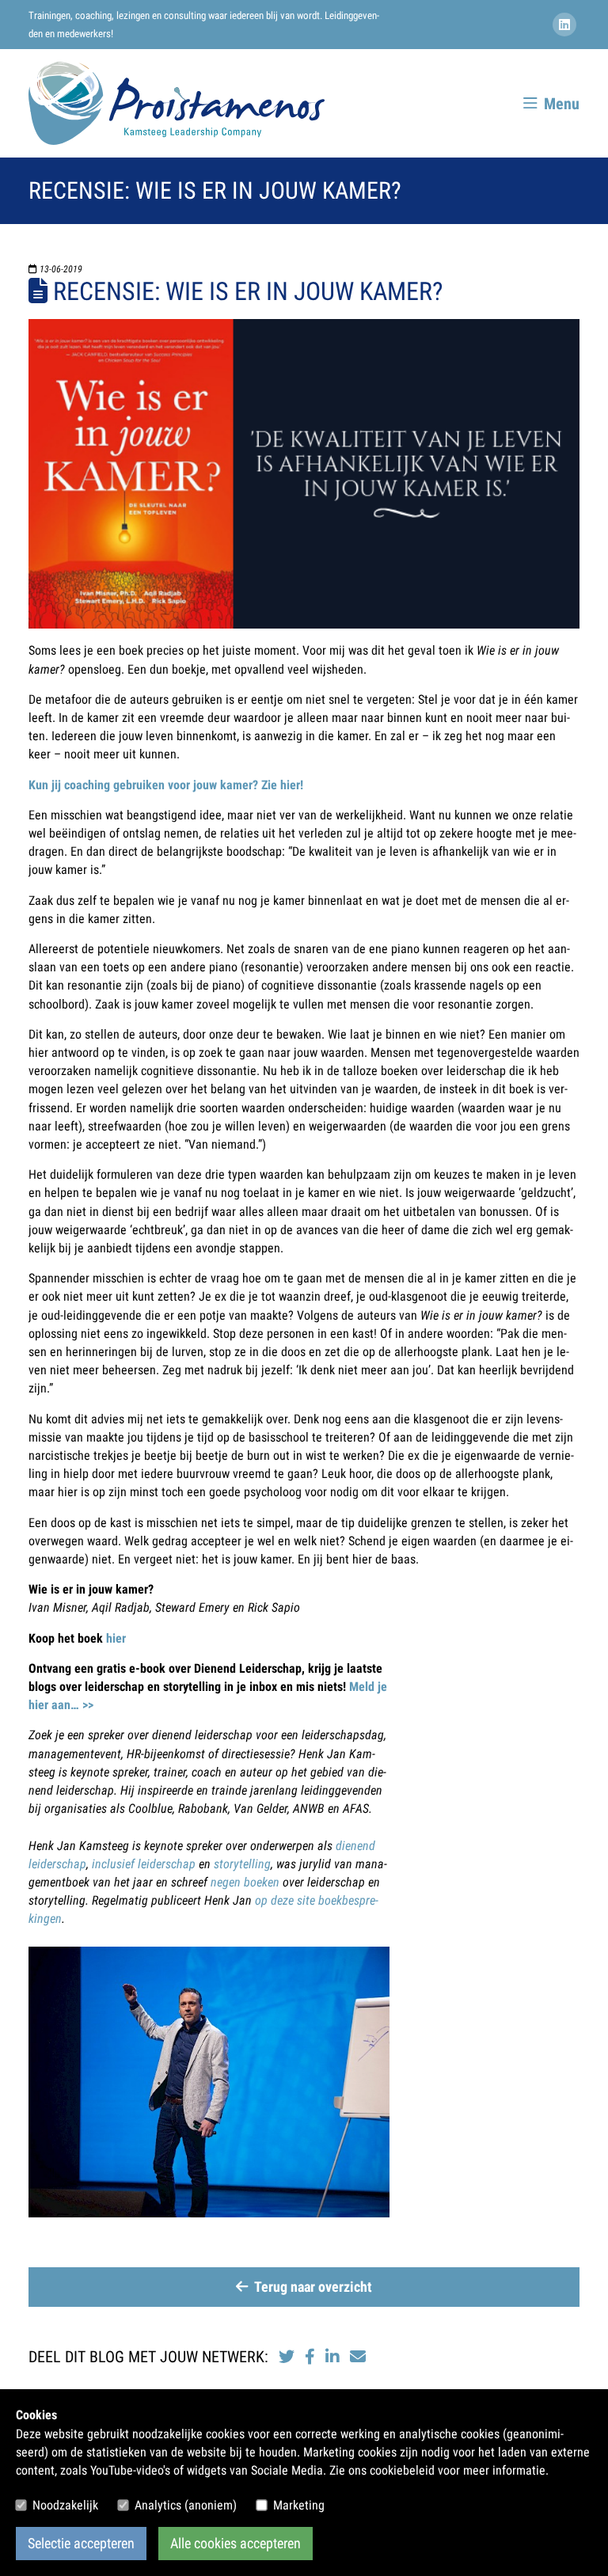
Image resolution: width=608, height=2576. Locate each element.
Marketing (299, 2505)
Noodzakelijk (65, 2505)
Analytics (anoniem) (186, 2505)
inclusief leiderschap (144, 1864)
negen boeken (245, 1882)
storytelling (242, 1864)
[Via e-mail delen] (358, 2357)
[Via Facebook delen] (310, 2357)
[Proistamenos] (177, 103)
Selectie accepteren (81, 2544)
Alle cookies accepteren (236, 2544)
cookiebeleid (402, 2470)
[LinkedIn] (566, 25)
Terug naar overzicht (313, 2287)
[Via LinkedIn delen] (334, 2357)
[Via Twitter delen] (287, 2357)
